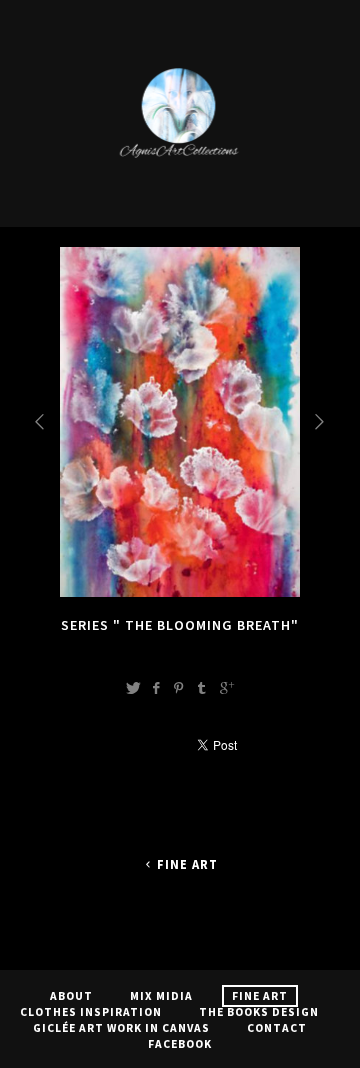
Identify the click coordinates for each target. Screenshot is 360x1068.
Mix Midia (161, 996)
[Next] (321, 421)
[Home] (180, 199)
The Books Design (259, 1012)
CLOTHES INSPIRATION (91, 1012)
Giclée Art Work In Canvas (121, 1028)
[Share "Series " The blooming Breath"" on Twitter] (133, 687)
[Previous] (41, 421)
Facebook (180, 1044)
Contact (277, 1028)
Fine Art (187, 864)
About (71, 996)
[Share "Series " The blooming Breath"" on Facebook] (156, 687)
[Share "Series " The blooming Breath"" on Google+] (227, 687)
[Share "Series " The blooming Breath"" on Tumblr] (202, 687)
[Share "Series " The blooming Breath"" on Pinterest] (179, 687)
